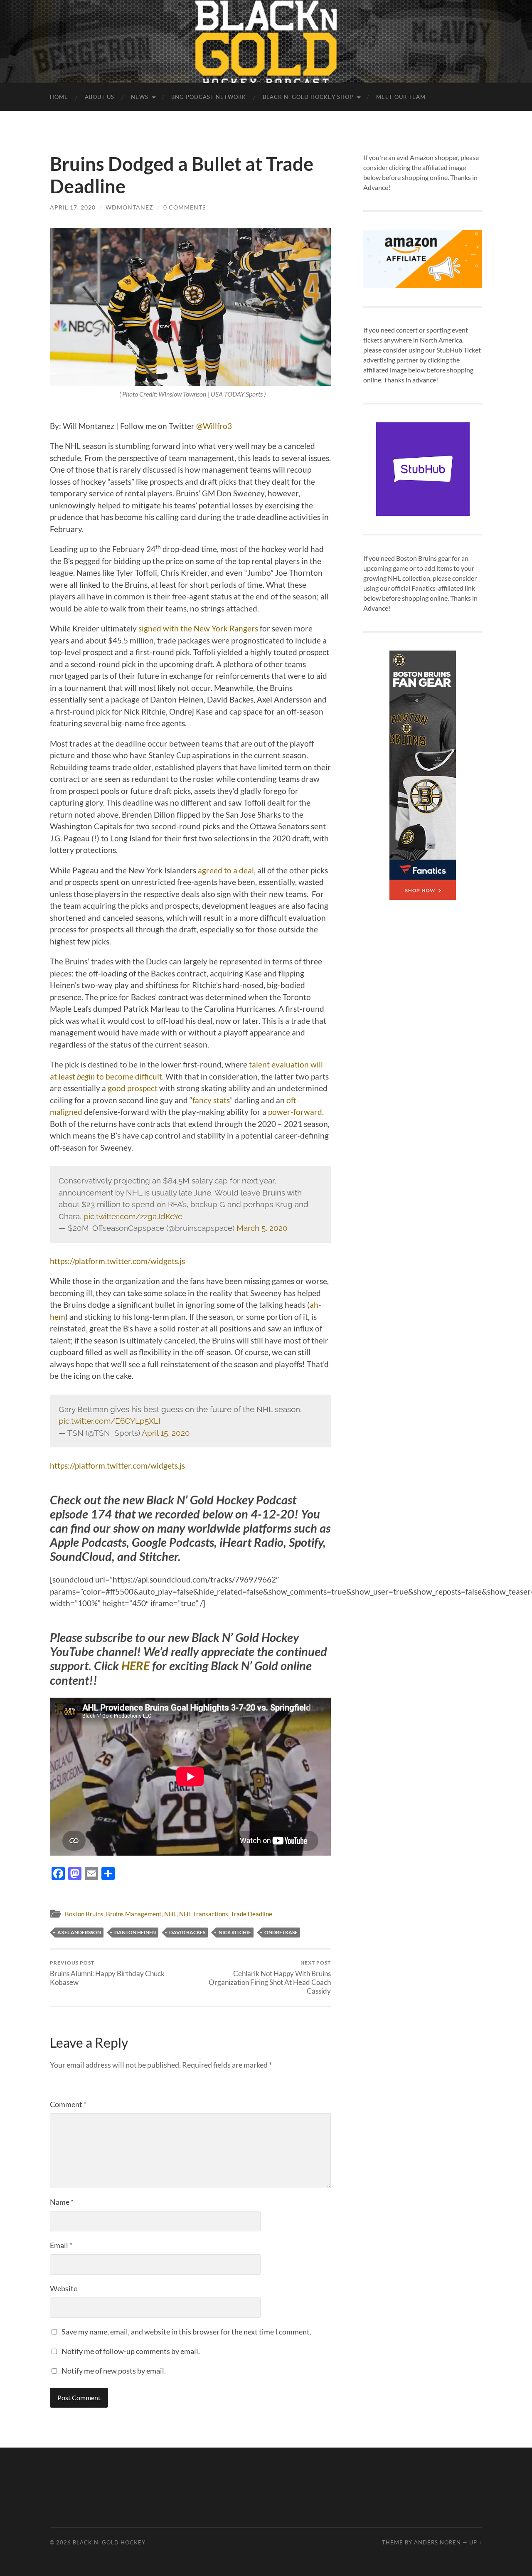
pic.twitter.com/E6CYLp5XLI (110, 1421)
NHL (170, 1914)
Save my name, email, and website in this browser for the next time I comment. (186, 2332)
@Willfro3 (214, 426)
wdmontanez (129, 207)
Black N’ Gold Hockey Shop (308, 97)
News (140, 97)
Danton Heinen (135, 1932)
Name (62, 2202)
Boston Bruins (84, 1914)
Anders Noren (437, 2542)
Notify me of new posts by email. (114, 2371)
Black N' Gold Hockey (109, 2542)
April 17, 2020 (73, 207)
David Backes (187, 1932)
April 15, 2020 (166, 1433)
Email (61, 2245)
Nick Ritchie (235, 1932)
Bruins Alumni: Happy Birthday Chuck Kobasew (107, 1973)
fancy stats (211, 1100)
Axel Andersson (79, 1932)
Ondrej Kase (281, 1932)
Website (64, 2288)
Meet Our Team (401, 97)
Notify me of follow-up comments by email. (131, 2351)
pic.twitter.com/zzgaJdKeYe (133, 1216)
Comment (68, 2104)
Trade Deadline (251, 1914)
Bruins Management (134, 1914)
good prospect (132, 1088)
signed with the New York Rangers (198, 628)
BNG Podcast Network (209, 97)
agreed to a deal (225, 870)
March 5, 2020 (262, 1228)
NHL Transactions (204, 1914)
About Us (100, 97)
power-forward (295, 1112)
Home (59, 97)
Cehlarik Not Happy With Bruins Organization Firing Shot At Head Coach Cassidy (270, 1977)
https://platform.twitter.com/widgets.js (117, 1261)
